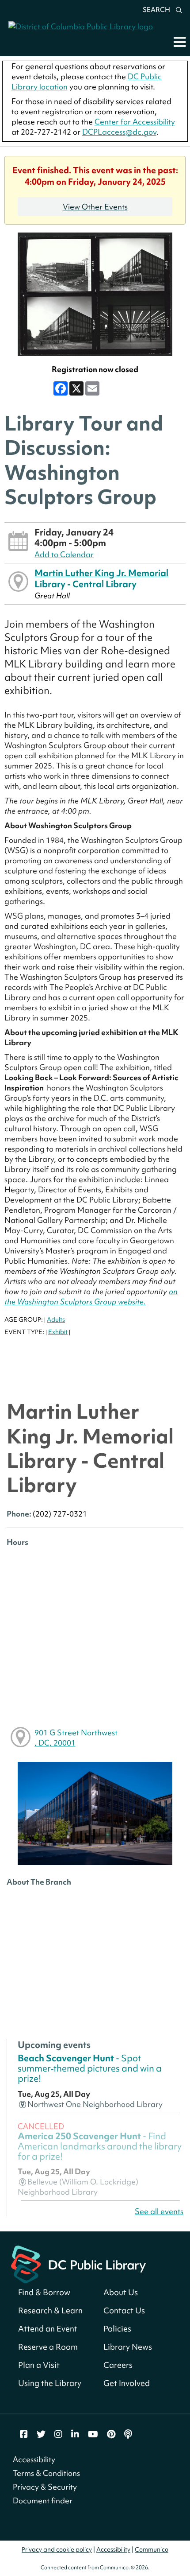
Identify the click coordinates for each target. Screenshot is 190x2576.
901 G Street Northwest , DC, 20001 (76, 1738)
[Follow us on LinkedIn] (75, 2434)
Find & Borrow (44, 2292)
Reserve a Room (48, 2347)
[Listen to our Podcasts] (128, 2434)
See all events (159, 2211)
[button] (180, 42)
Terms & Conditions (46, 2473)
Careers (118, 2365)
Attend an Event (48, 2329)
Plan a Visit (39, 2365)
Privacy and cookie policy (57, 2549)
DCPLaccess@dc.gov (119, 132)
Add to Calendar (64, 554)
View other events (95, 207)
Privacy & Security (45, 2487)
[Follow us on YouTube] (93, 2434)
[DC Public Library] (78, 2264)
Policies (117, 2329)
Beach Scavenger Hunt (90, 2068)
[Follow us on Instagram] (58, 2434)
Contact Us (124, 2310)
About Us (121, 2292)
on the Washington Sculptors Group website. (91, 1296)
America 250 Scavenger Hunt (100, 2146)
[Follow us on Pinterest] (111, 2434)
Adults (56, 1319)
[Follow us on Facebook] (24, 2434)
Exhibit (58, 1332)
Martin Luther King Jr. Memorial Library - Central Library (101, 578)
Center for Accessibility (135, 122)
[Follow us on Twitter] (41, 2434)
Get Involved (127, 2383)
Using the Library (50, 2383)
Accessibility (34, 2459)
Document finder (43, 2500)
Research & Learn (50, 2310)
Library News (128, 2347)
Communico (152, 2549)
